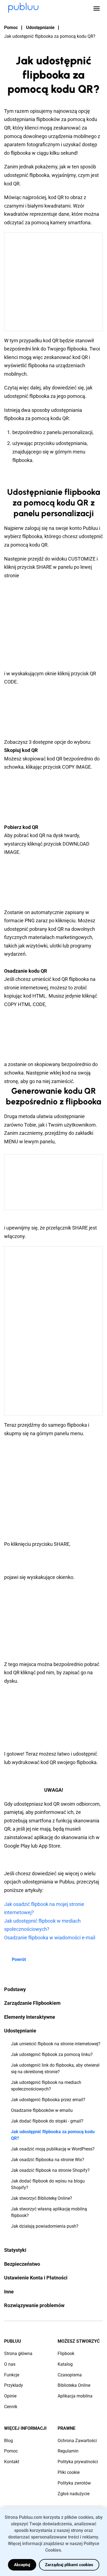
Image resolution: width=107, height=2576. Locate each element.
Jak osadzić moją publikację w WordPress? (53, 2149)
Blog (9, 2441)
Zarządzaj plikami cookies (69, 2565)
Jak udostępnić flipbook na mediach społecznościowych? (46, 2086)
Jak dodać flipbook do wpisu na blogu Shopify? (48, 2184)
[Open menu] (97, 8)
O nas (10, 2364)
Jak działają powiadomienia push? (45, 2226)
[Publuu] (23, 8)
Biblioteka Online (74, 2385)
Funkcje (12, 2375)
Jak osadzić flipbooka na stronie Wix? (48, 2160)
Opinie (10, 2396)
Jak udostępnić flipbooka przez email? (48, 2100)
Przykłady (14, 2385)
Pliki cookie (69, 2472)
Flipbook (66, 2354)
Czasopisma (70, 2375)
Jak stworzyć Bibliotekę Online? (42, 2198)
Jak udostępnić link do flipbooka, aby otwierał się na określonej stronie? (55, 2068)
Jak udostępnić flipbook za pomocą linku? (52, 2054)
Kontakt (12, 2462)
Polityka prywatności (78, 2462)
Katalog (65, 2364)
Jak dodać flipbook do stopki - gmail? (47, 2121)
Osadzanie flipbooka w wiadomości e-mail (50, 1938)
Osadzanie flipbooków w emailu (42, 2110)
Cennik (11, 2407)
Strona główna (18, 2354)
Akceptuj (22, 2565)
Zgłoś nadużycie (74, 2494)
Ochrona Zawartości (77, 2441)
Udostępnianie (40, 28)
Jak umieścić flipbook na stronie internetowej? (56, 2044)
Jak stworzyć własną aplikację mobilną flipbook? (49, 2212)
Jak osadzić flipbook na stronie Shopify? (50, 2170)
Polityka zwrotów (74, 2483)
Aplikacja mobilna (75, 2396)
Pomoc (11, 28)
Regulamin (68, 2451)
